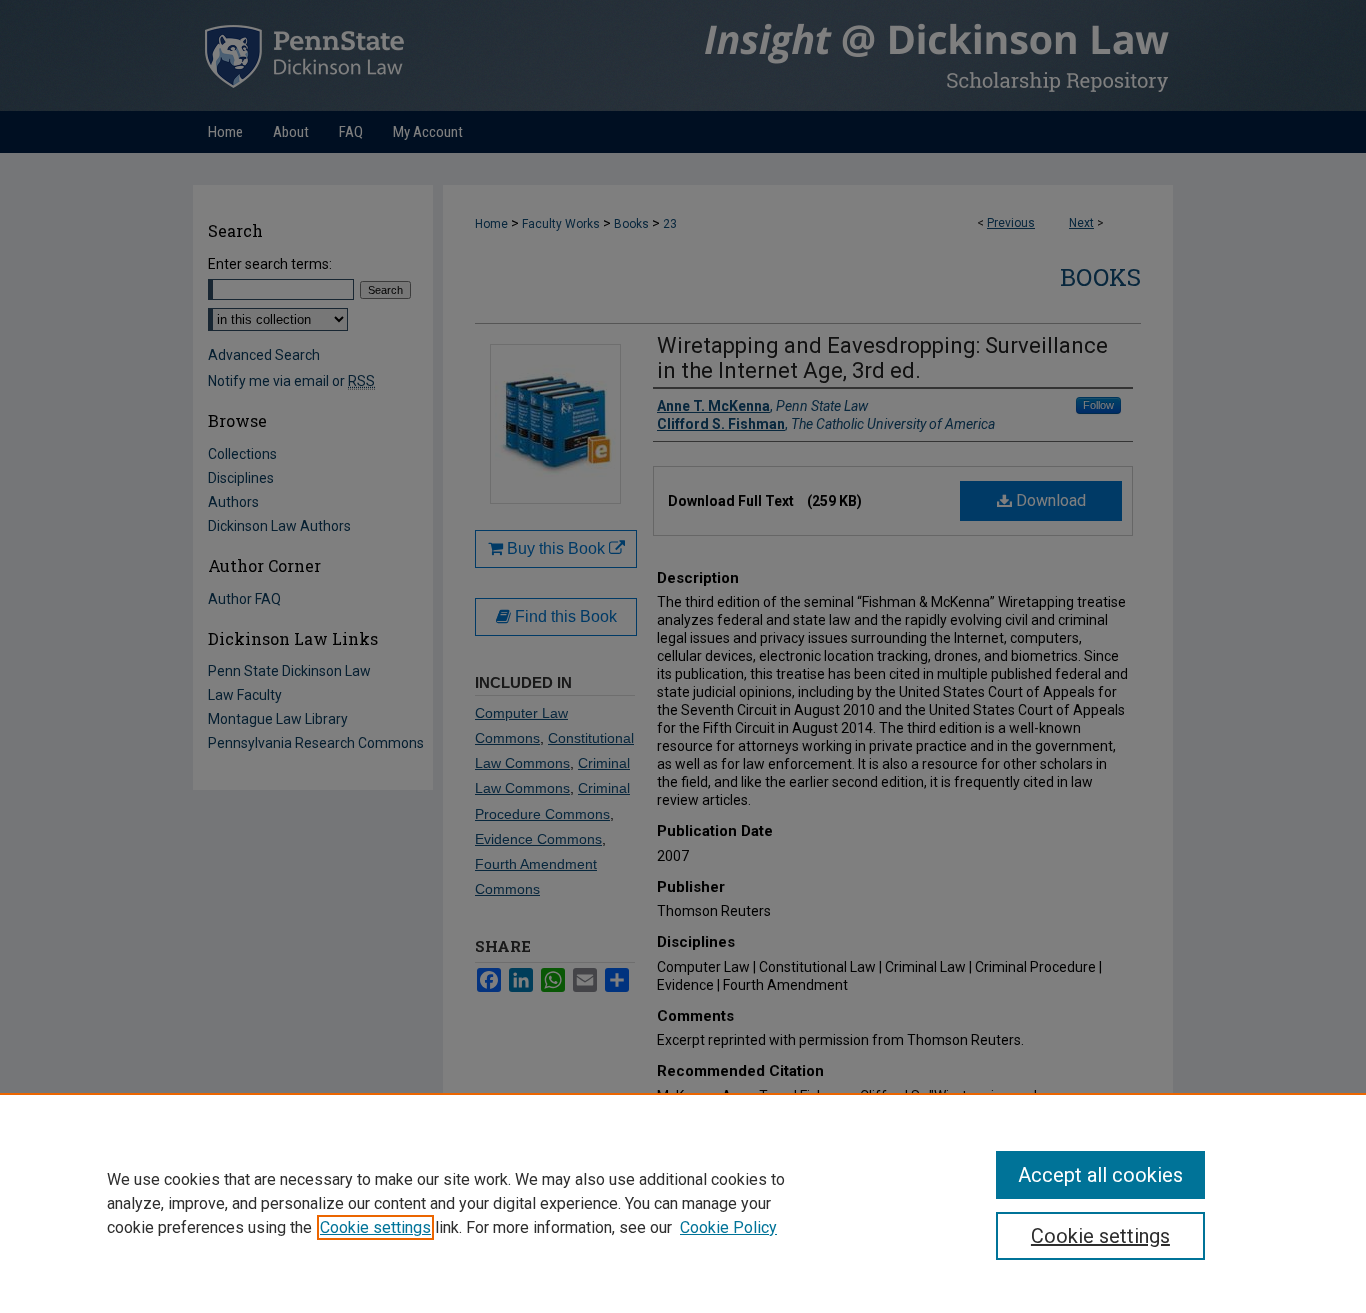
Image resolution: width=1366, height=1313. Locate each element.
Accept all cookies (1100, 1175)
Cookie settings (375, 1227)
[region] (683, 1203)
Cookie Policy (728, 1227)
